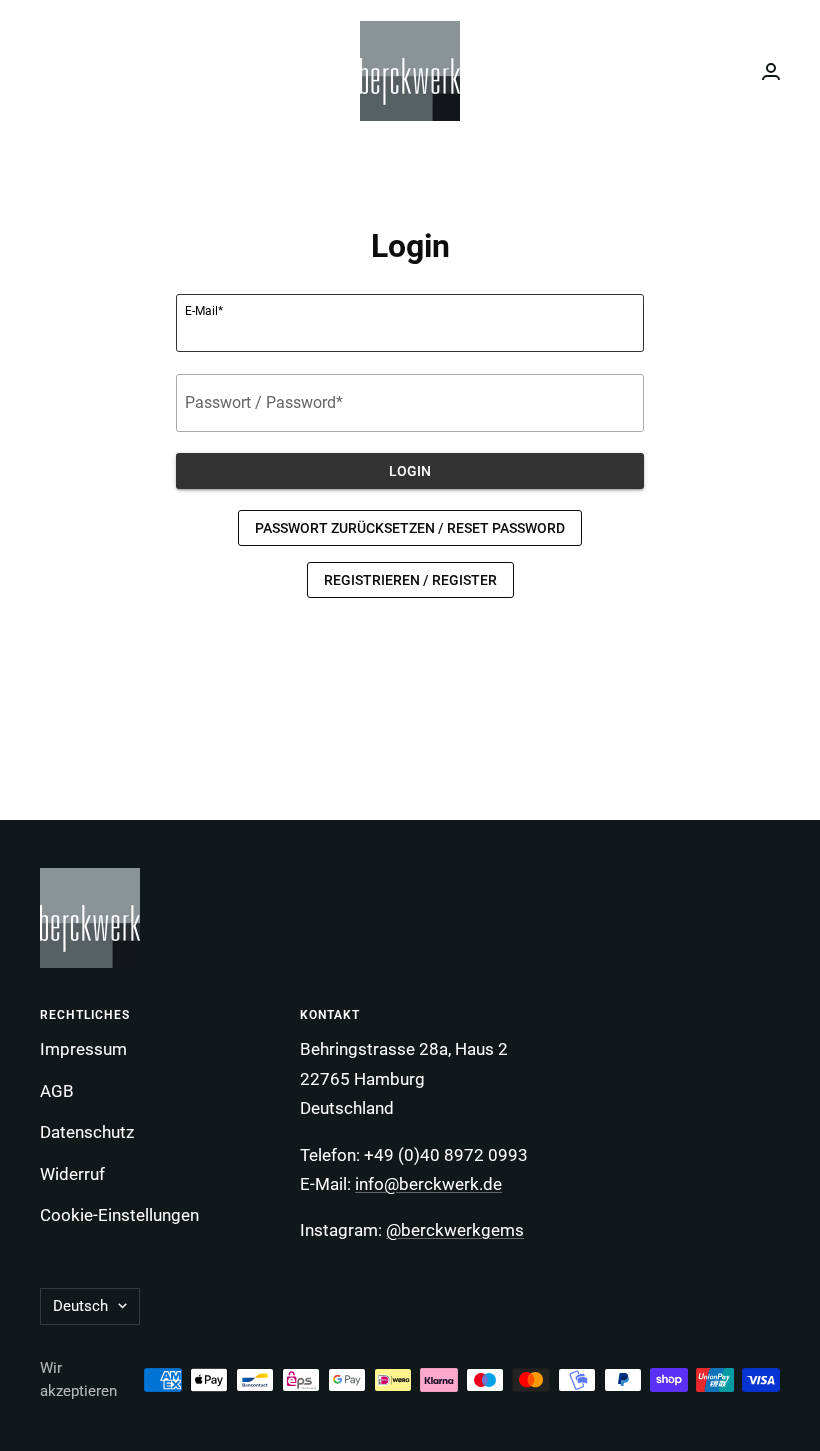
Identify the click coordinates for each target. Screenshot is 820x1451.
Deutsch (80, 1306)
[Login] (771, 71)
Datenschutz (87, 1132)
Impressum (83, 1049)
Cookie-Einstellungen (119, 1215)
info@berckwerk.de (428, 1184)
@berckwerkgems (455, 1230)
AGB (57, 1091)
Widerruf (72, 1174)
